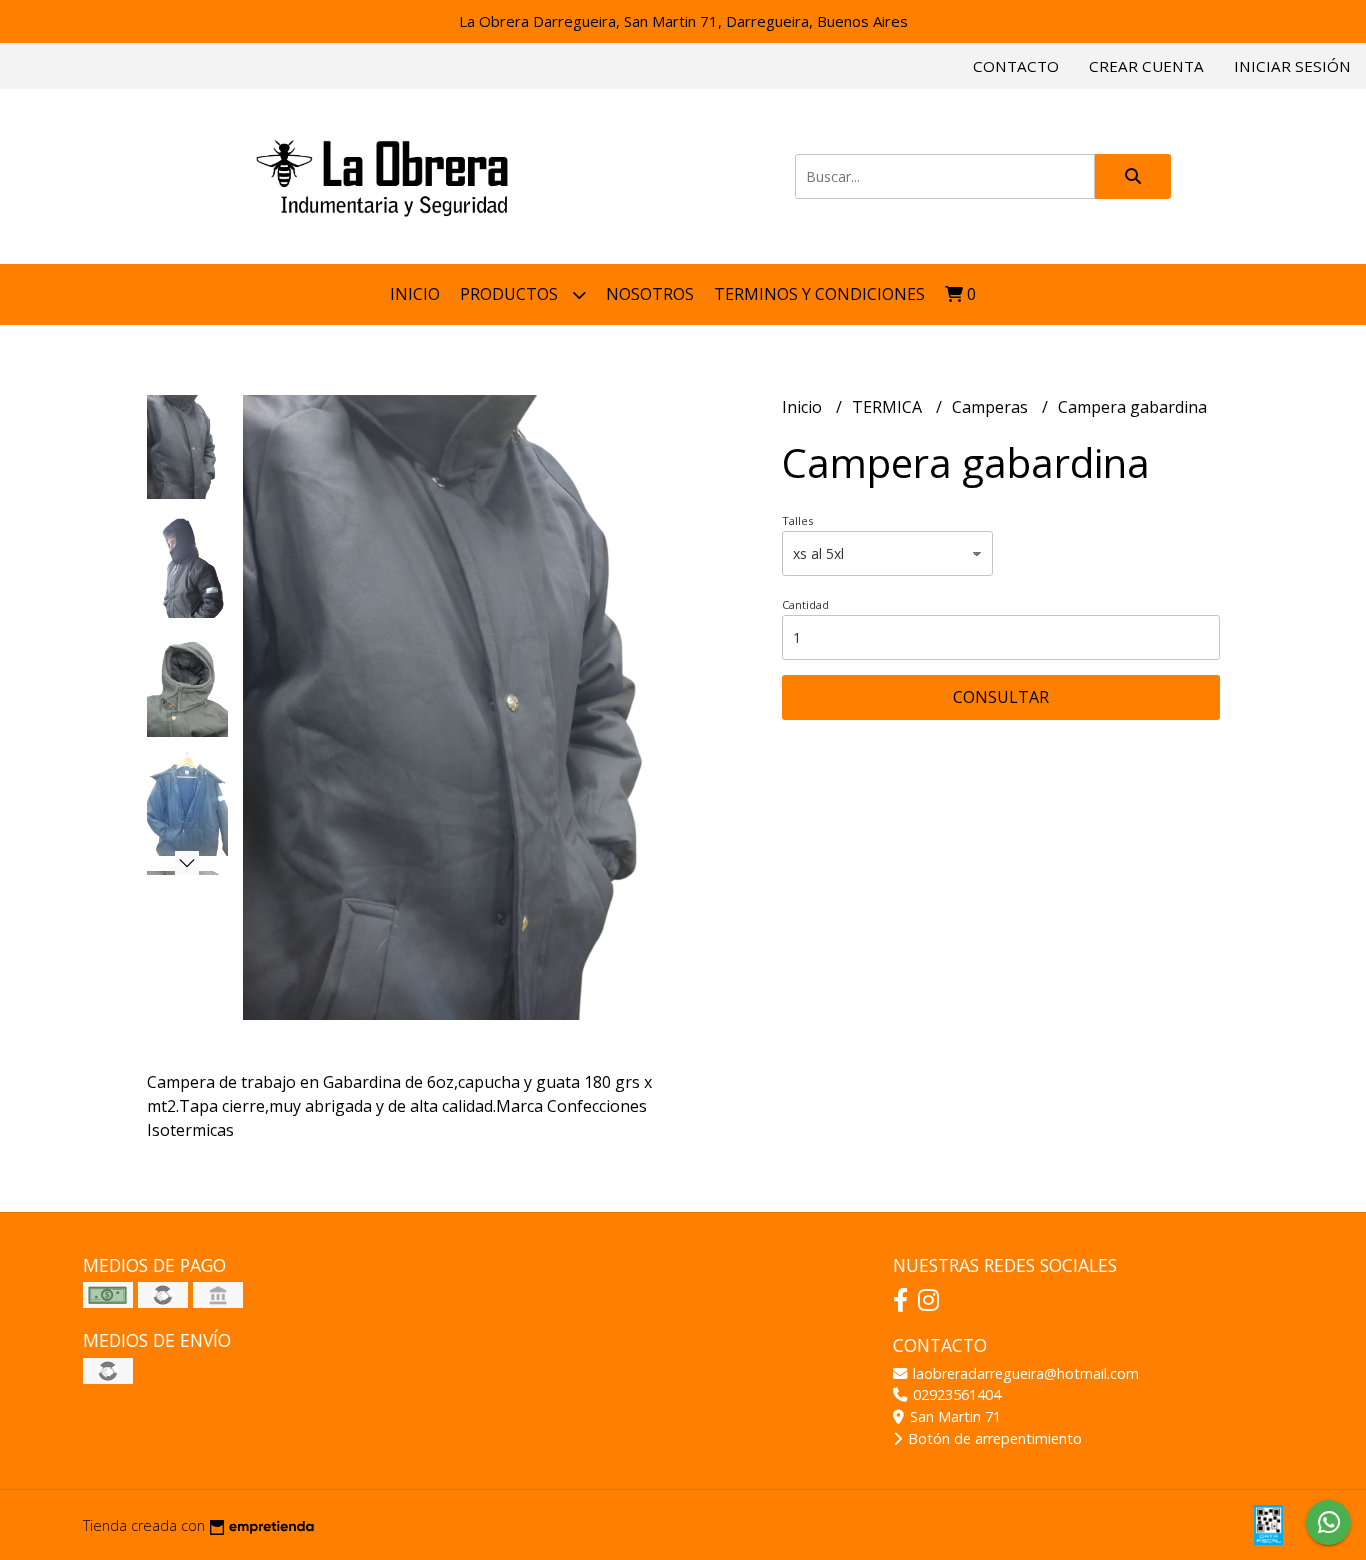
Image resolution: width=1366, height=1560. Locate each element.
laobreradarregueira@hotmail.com (1024, 1373)
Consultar (1001, 697)
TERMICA (889, 407)
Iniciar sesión (1292, 66)
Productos (511, 294)
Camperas (992, 407)
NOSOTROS (650, 294)
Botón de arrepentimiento (993, 1438)
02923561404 (955, 1394)
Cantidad (805, 604)
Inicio (415, 294)
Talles (797, 520)
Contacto (1016, 66)
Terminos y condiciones (819, 294)
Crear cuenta (1146, 66)
